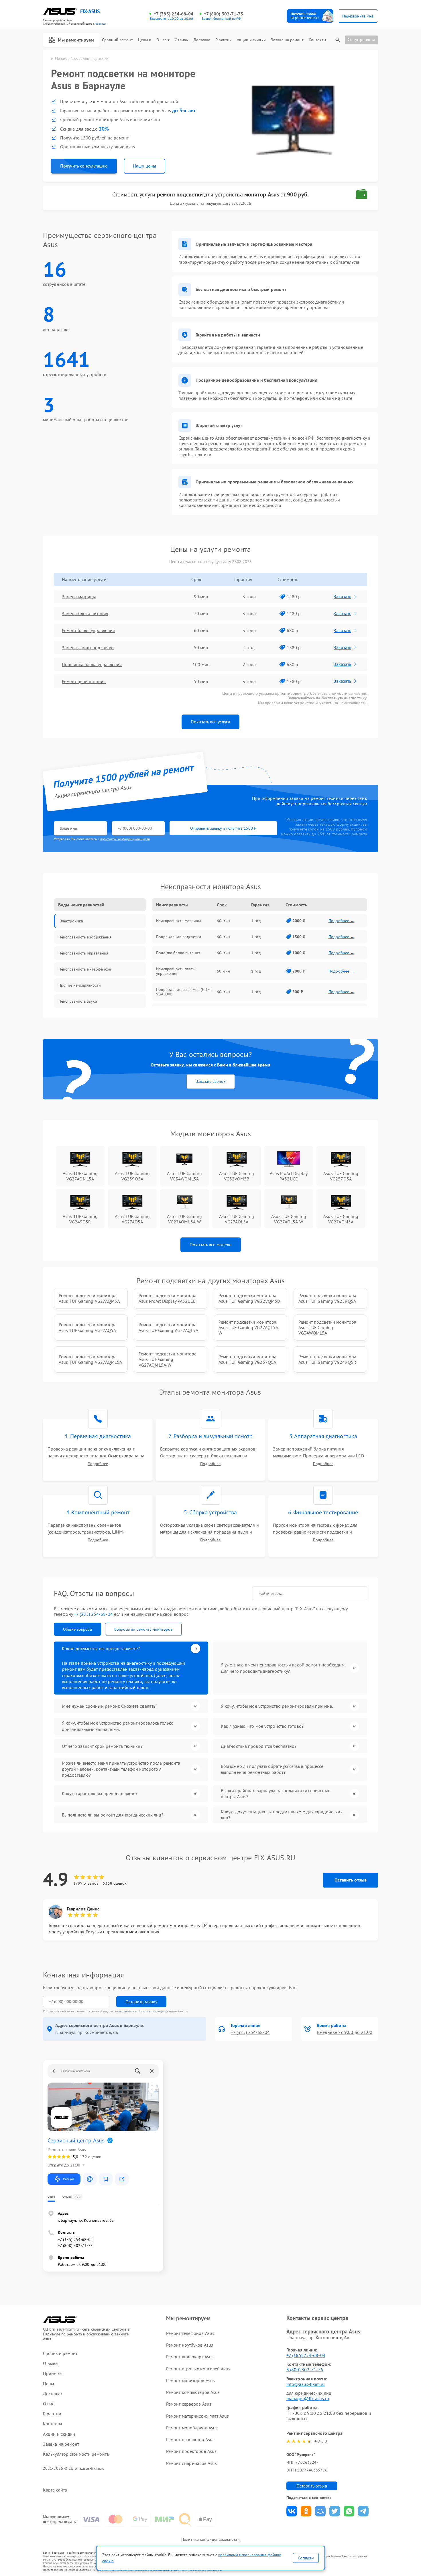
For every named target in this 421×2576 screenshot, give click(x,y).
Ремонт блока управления (88, 630)
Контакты (317, 40)
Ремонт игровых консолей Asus (198, 2369)
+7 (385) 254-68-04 (174, 14)
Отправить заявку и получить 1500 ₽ (223, 828)
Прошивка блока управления (92, 664)
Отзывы (182, 40)
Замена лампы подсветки (88, 648)
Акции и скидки (251, 40)
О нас (162, 40)
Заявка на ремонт (287, 40)
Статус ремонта (361, 40)
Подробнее (98, 1464)
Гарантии (224, 40)
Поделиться (292, 2511)
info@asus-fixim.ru (306, 2384)
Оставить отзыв (351, 1880)
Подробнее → (342, 921)
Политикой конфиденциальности (163, 2011)
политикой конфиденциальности (125, 839)
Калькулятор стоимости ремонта (76, 2454)
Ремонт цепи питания (84, 681)
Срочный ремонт (117, 40)
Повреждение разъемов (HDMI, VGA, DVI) (184, 992)
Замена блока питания (85, 613)
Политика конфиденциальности (210, 2539)
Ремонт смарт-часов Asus (191, 2463)
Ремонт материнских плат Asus (197, 2416)
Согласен (306, 2558)
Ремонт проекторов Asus (191, 2451)
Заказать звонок (211, 1081)
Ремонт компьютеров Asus (193, 2392)
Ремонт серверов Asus (189, 2404)
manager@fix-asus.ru (308, 2398)
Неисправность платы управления (176, 971)
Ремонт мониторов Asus (190, 2380)
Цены (143, 40)
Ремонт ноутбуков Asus (190, 2345)
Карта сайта (55, 2490)
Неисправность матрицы (178, 921)
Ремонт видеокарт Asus (190, 2357)
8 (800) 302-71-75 (305, 2370)
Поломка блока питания (178, 953)
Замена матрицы (79, 597)
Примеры (53, 2373)
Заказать (342, 596)
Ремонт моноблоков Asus (192, 2428)
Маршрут (69, 2179)
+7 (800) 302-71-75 (224, 14)
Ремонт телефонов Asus (190, 2333)
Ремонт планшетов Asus (190, 2439)
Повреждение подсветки (179, 937)
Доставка (202, 40)
